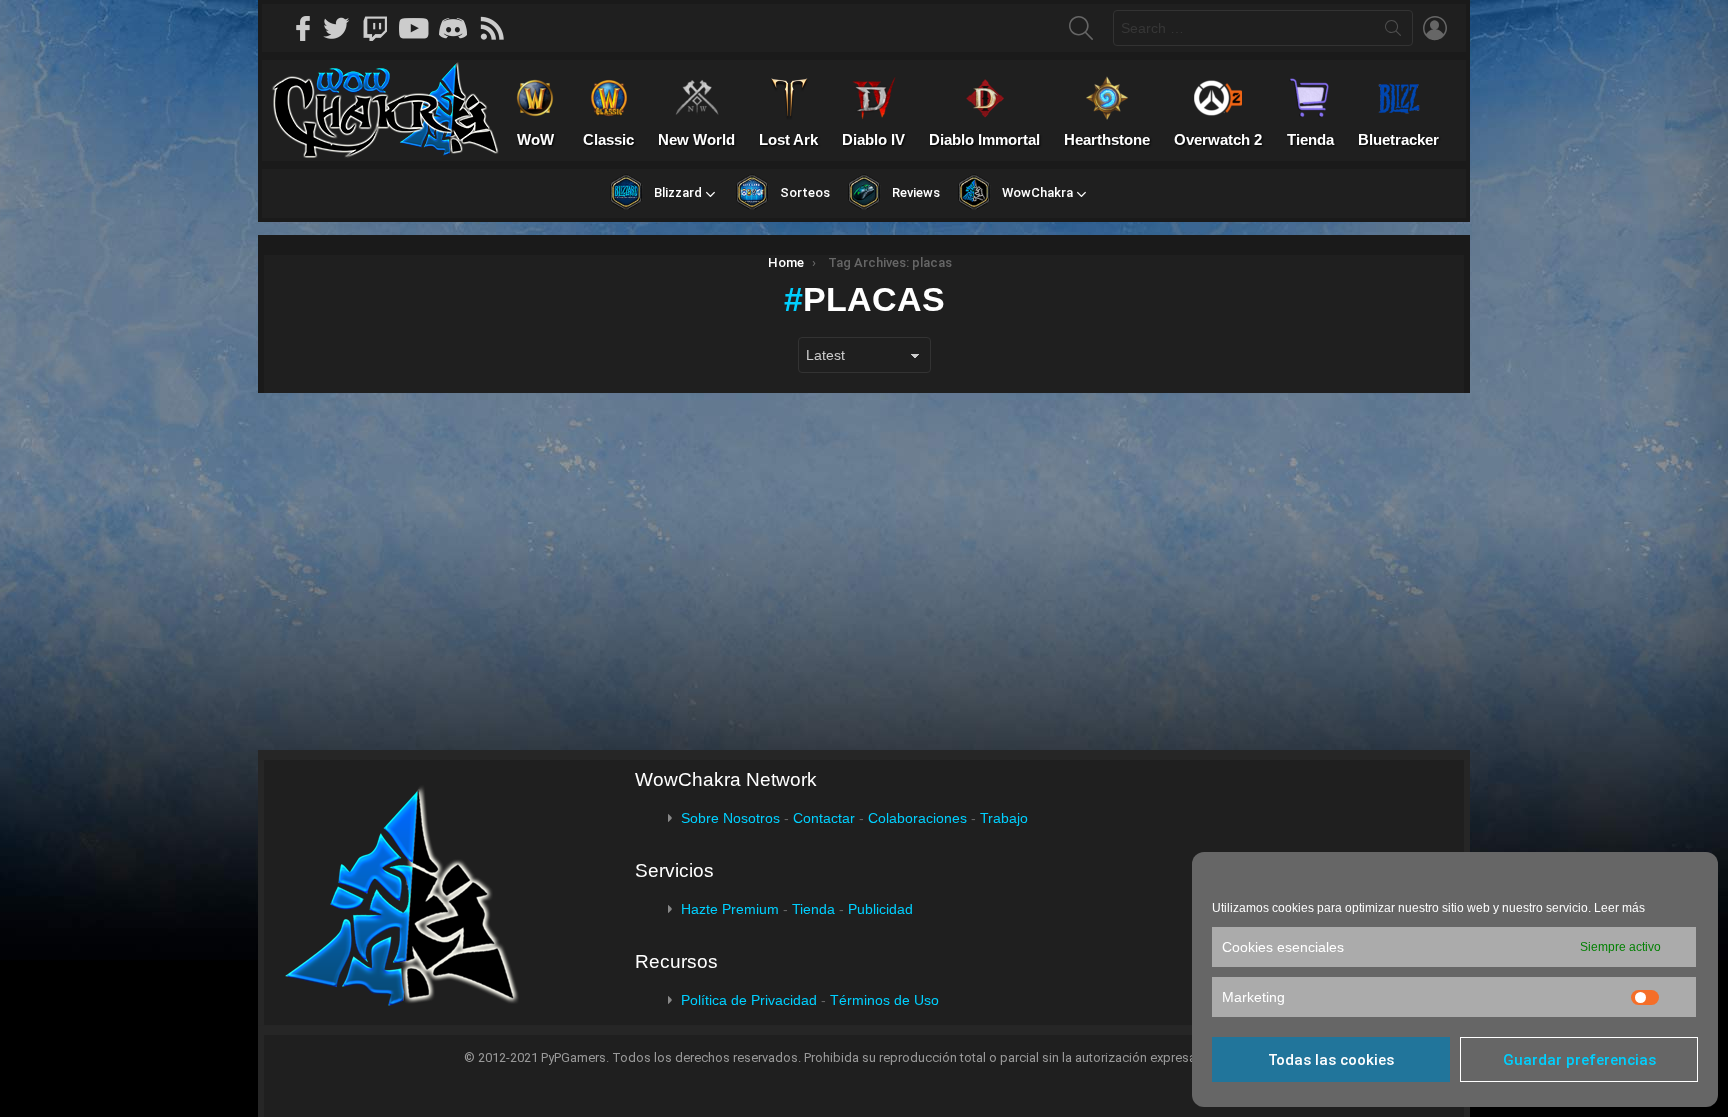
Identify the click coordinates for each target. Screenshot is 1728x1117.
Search (1393, 32)
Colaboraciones (917, 818)
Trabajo (1004, 818)
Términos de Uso (884, 1000)
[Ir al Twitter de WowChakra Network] (343, 28)
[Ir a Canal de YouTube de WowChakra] (421, 28)
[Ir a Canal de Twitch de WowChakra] (382, 28)
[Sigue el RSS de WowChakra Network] (499, 28)
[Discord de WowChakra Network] (460, 28)
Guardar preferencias (1579, 1060)
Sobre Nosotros (730, 818)
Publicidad (880, 909)
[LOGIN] (1435, 28)
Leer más (1619, 908)
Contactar (824, 818)
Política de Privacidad (749, 1000)
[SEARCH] (1081, 28)
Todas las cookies (1331, 1060)
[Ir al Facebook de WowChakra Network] (304, 28)
